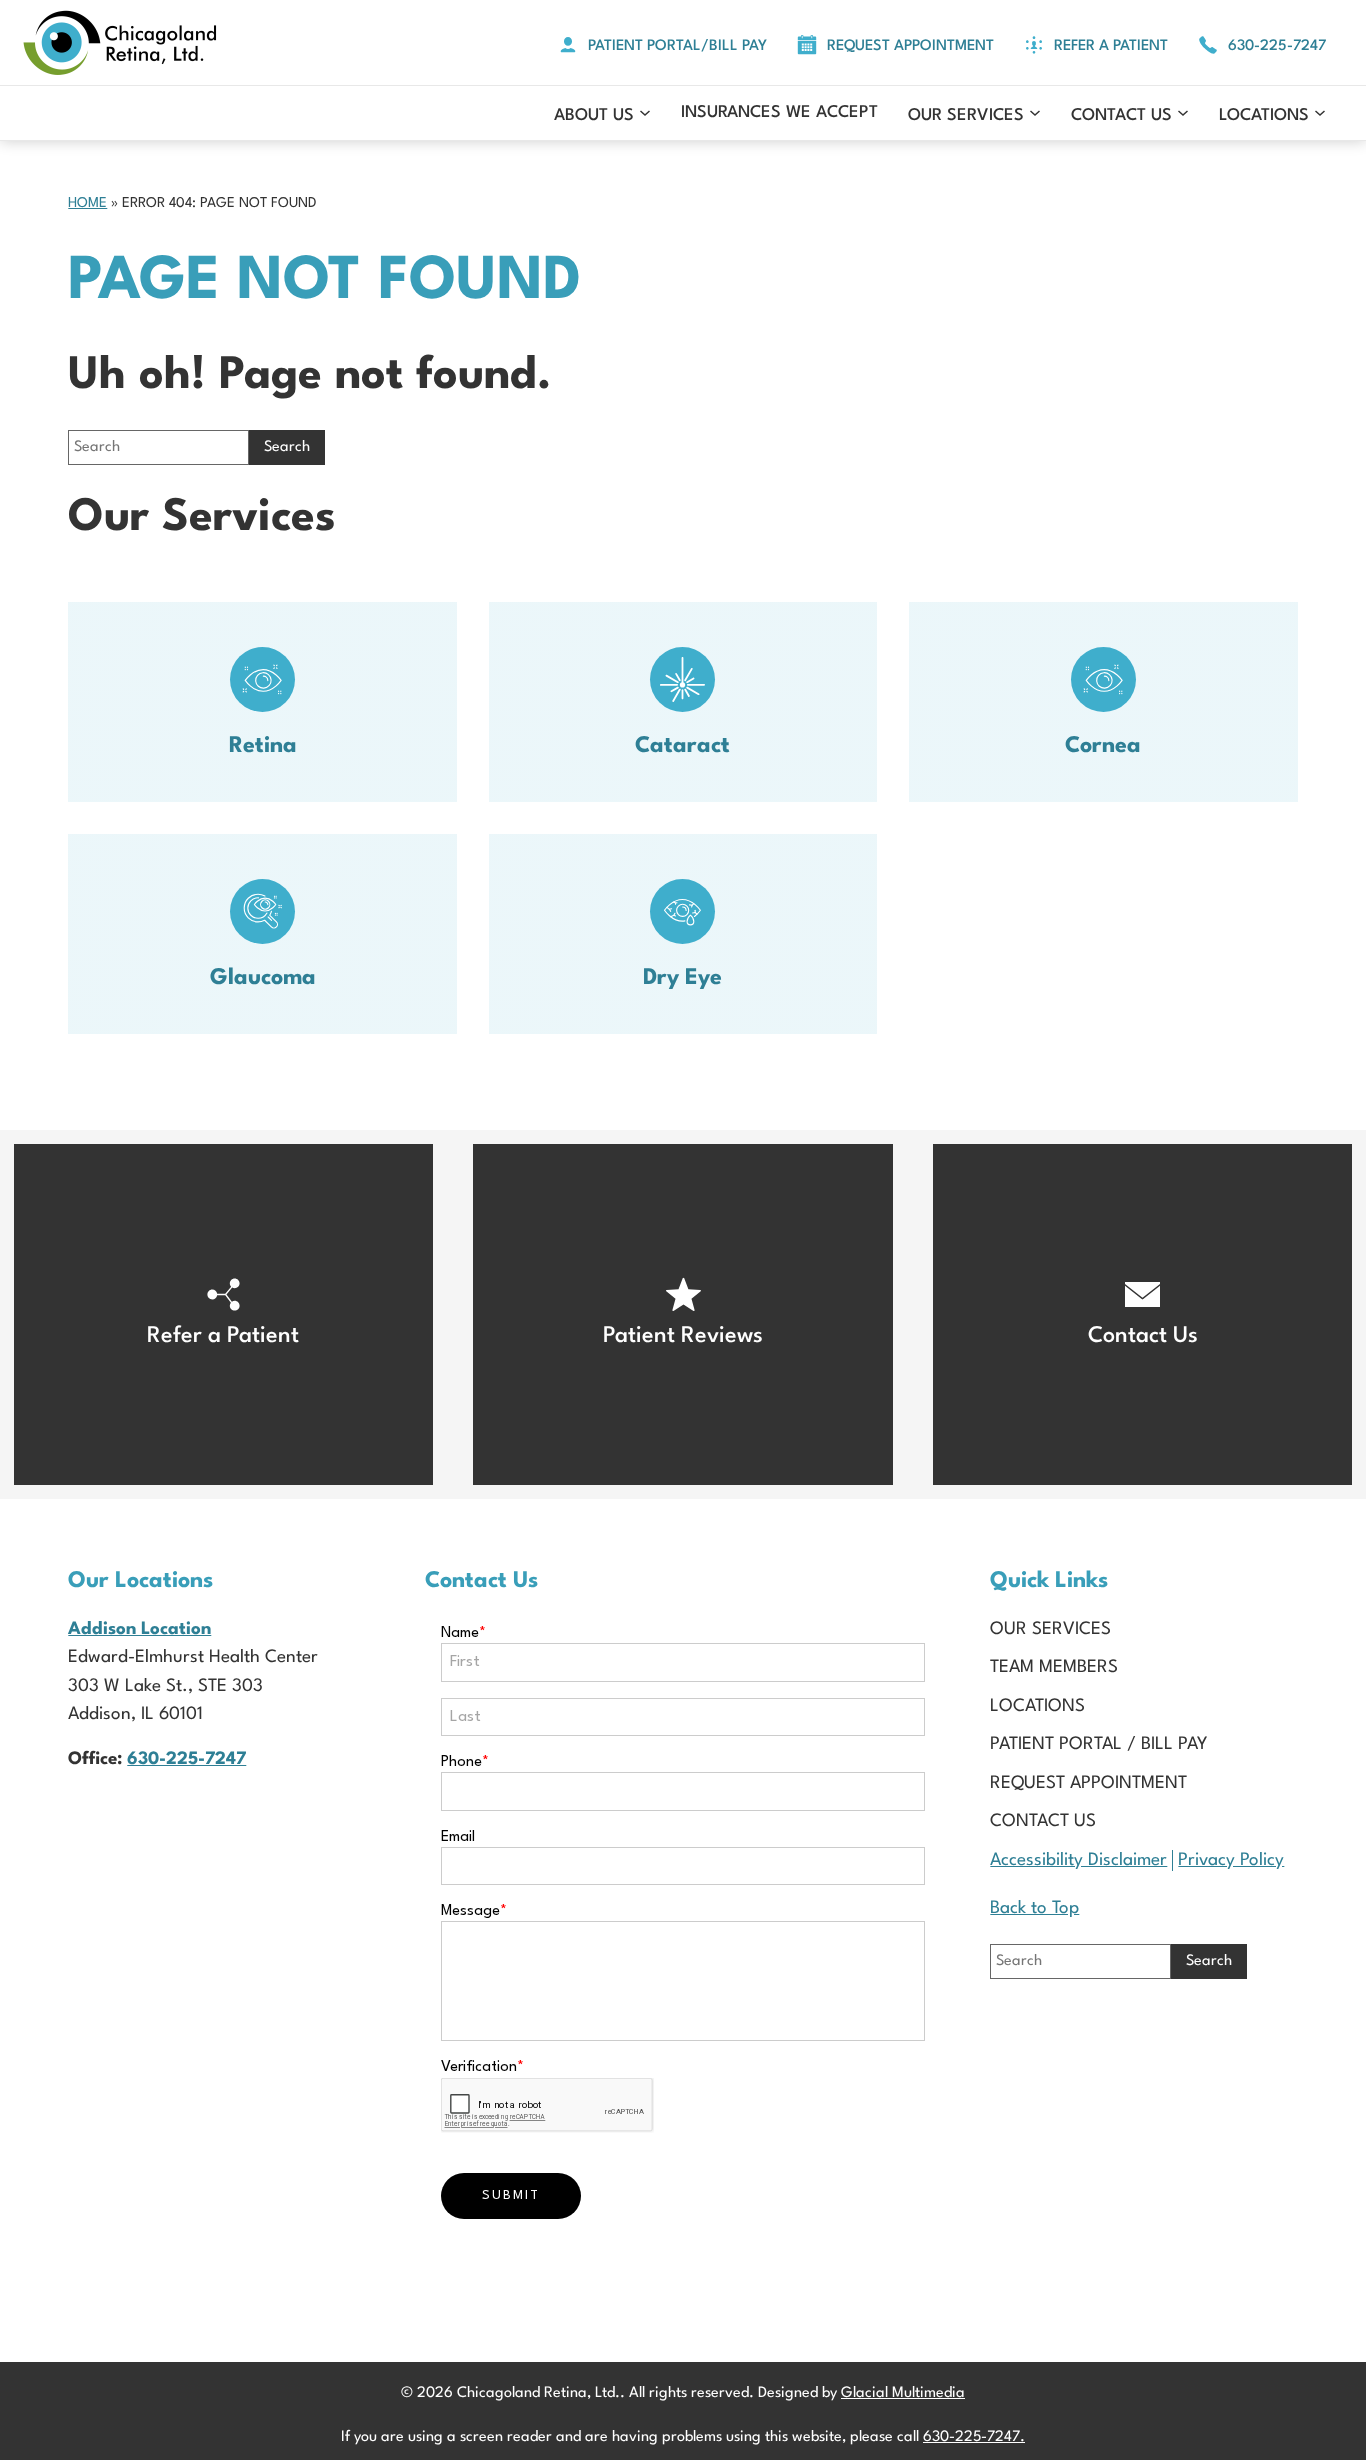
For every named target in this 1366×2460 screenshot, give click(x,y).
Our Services (966, 115)
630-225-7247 (186, 1759)
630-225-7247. (974, 2437)
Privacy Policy (1231, 1860)
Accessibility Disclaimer (1078, 1860)
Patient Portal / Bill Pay (1099, 1744)
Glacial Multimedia (903, 2393)
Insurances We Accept (779, 112)
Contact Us (1121, 115)
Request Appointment (1088, 1783)
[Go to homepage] (120, 42)
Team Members (1054, 1667)
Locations (1264, 115)
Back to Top (1034, 1908)
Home (87, 203)
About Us (594, 115)
